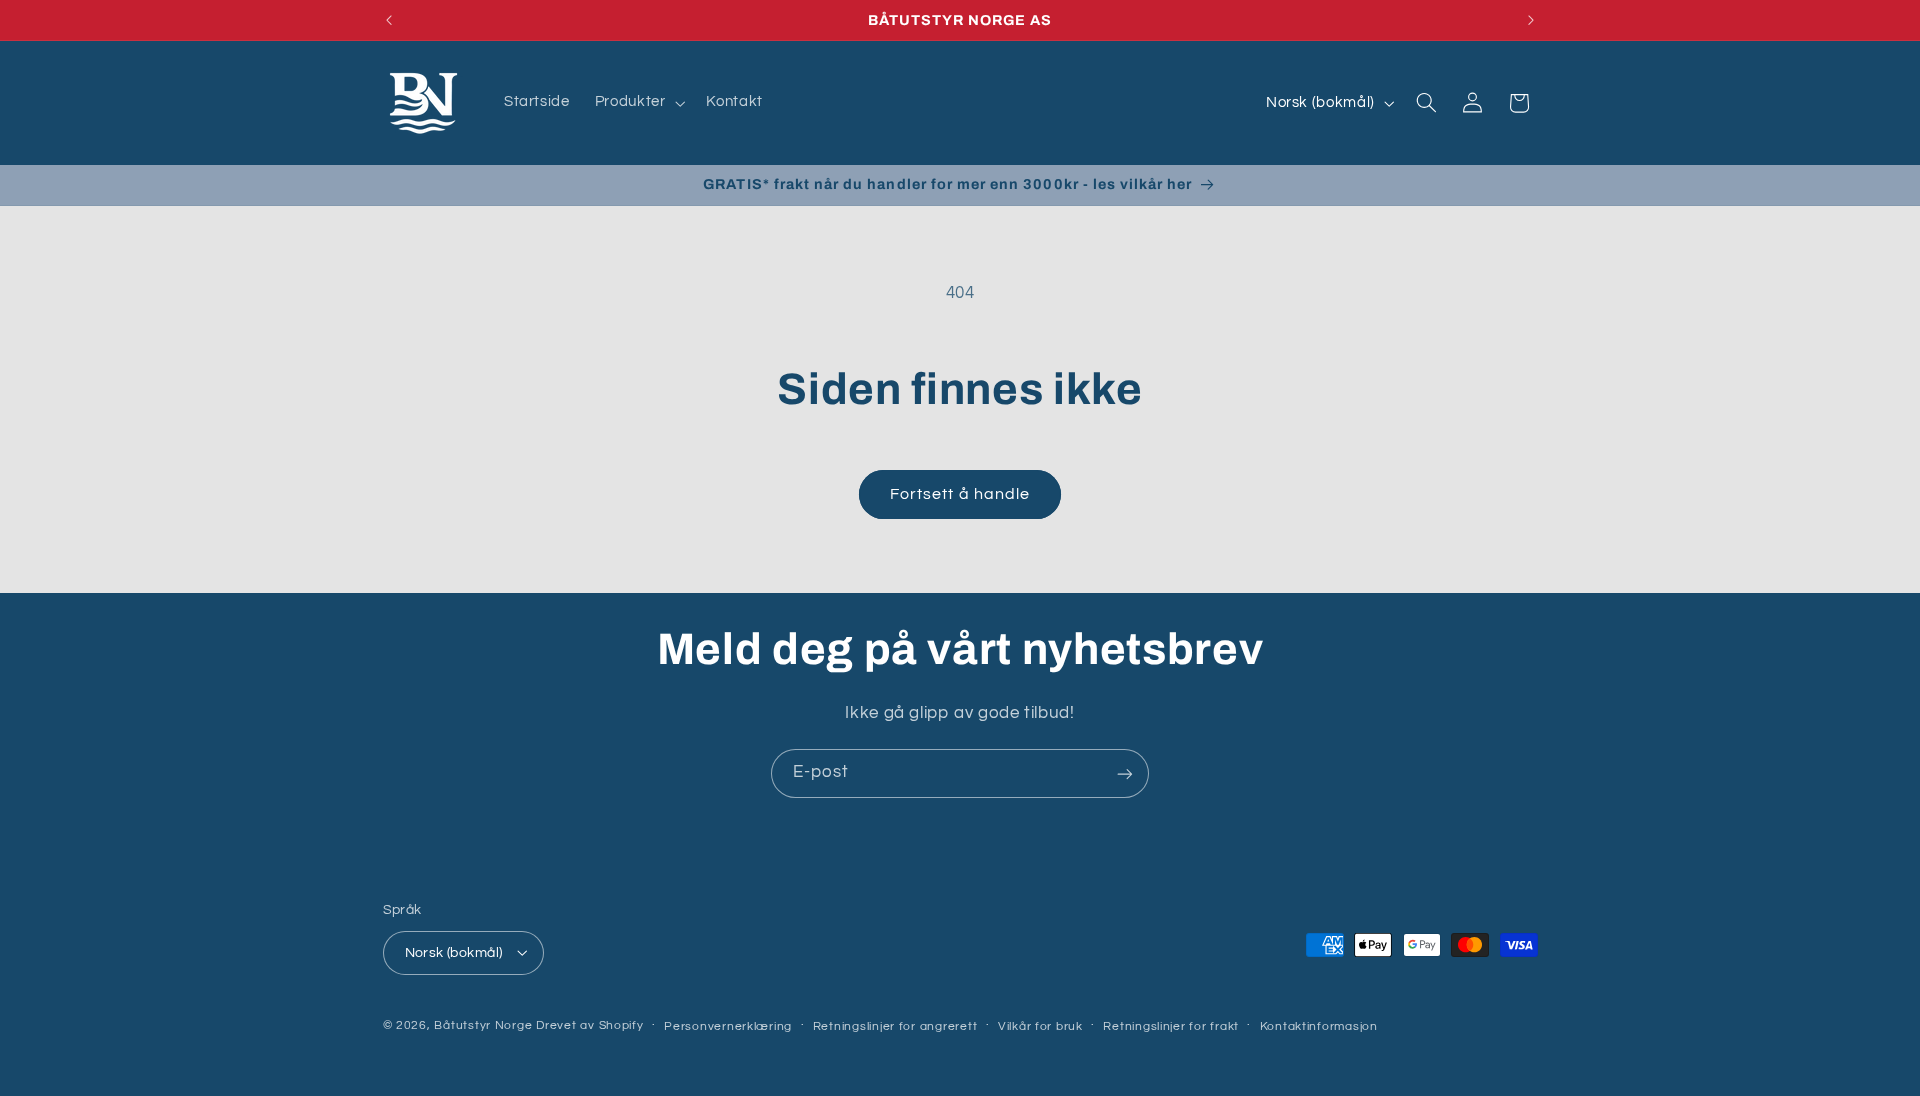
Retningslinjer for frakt (1171, 1025)
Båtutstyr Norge (483, 1024)
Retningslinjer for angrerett (895, 1025)
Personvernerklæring (728, 1025)
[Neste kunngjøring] (1531, 20)
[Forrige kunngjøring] (389, 20)
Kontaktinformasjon (1319, 1025)
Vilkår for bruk (1040, 1025)
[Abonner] (1125, 773)
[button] (638, 103)
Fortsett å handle (960, 494)
